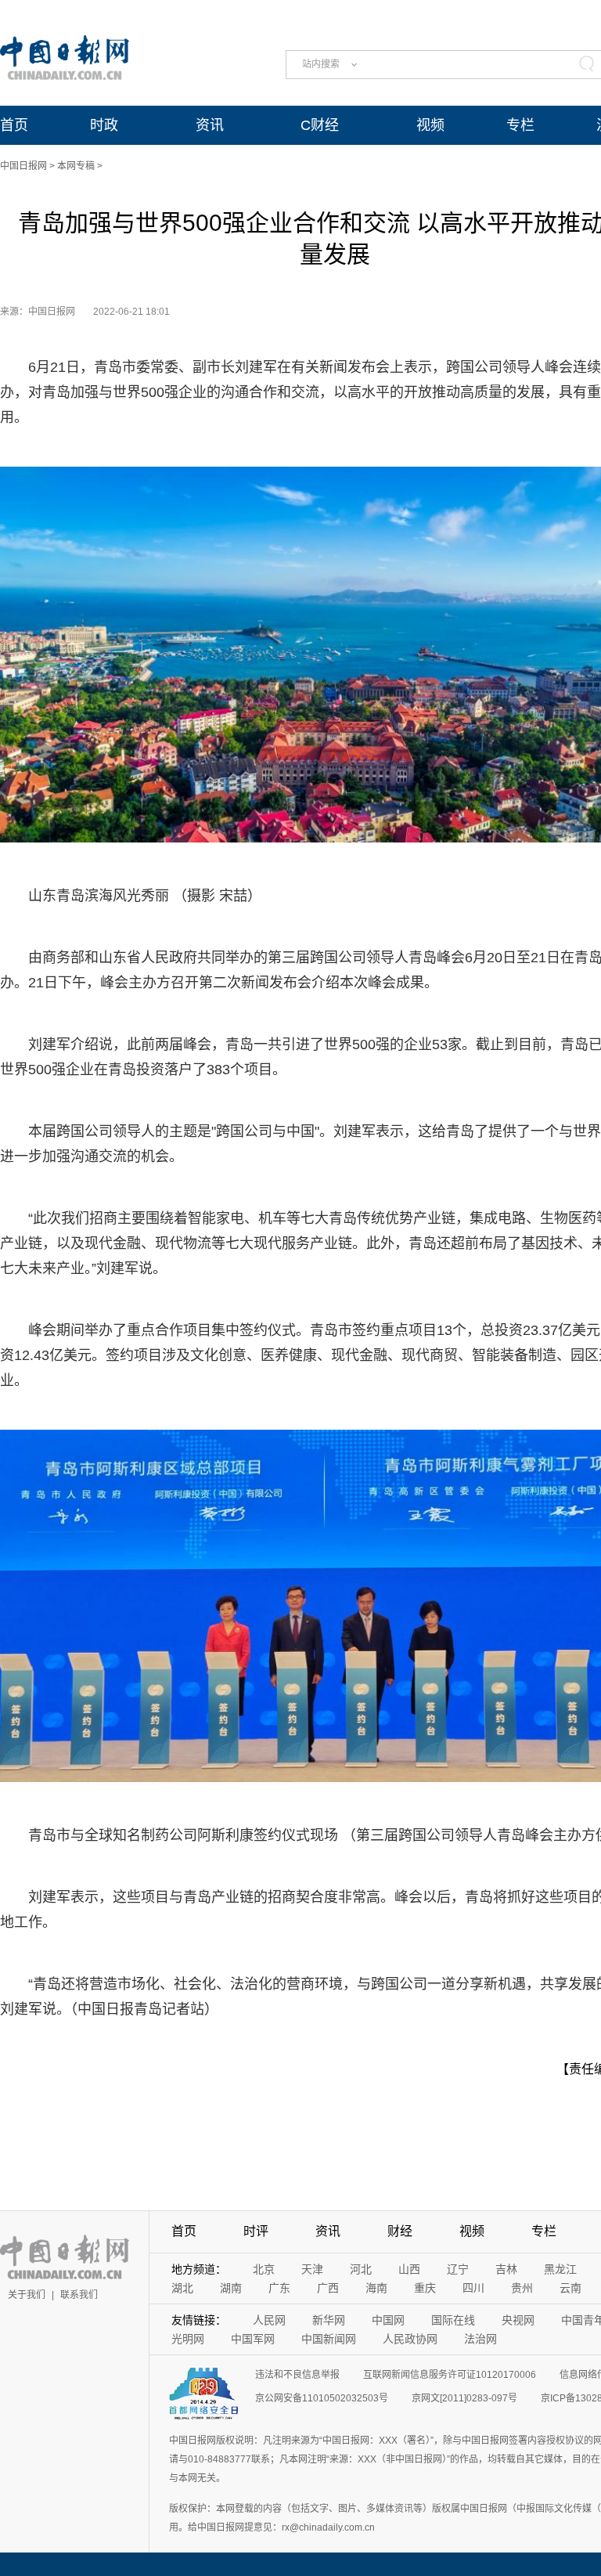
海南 (376, 2288)
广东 (279, 2288)
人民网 (269, 2320)
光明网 (188, 2339)
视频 (430, 125)
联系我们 (79, 2295)
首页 (14, 125)
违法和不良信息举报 (297, 2375)
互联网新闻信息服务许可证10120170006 (450, 2375)
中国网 (388, 2320)
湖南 (231, 2288)
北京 (264, 2269)
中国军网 (253, 2339)
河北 (361, 2269)
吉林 (506, 2269)
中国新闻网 (329, 2339)
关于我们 (27, 2295)
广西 (328, 2288)
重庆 (425, 2288)
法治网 (480, 2339)
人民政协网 (410, 2339)
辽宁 (458, 2269)
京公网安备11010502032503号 (322, 2398)
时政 (104, 125)
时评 (256, 2231)
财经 (400, 2231)
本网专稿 (76, 166)
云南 (570, 2288)
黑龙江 (560, 2269)
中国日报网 (23, 166)
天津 (312, 2269)
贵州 (522, 2288)
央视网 (518, 2320)
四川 (473, 2288)
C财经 (320, 125)
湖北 (182, 2288)
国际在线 (453, 2320)
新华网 (329, 2320)
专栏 (520, 125)
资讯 (210, 125)
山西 (409, 2269)
